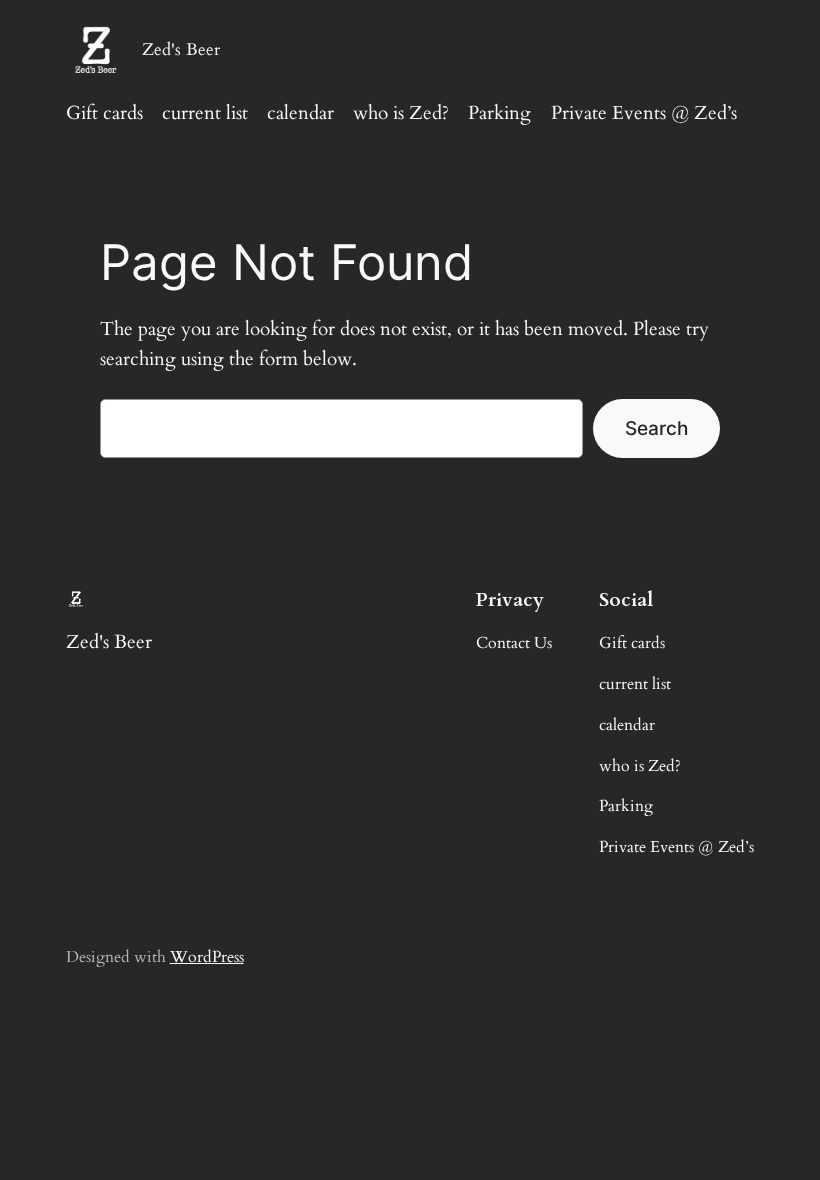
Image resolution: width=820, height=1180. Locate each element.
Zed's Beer (181, 49)
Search (656, 428)
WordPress (207, 957)
